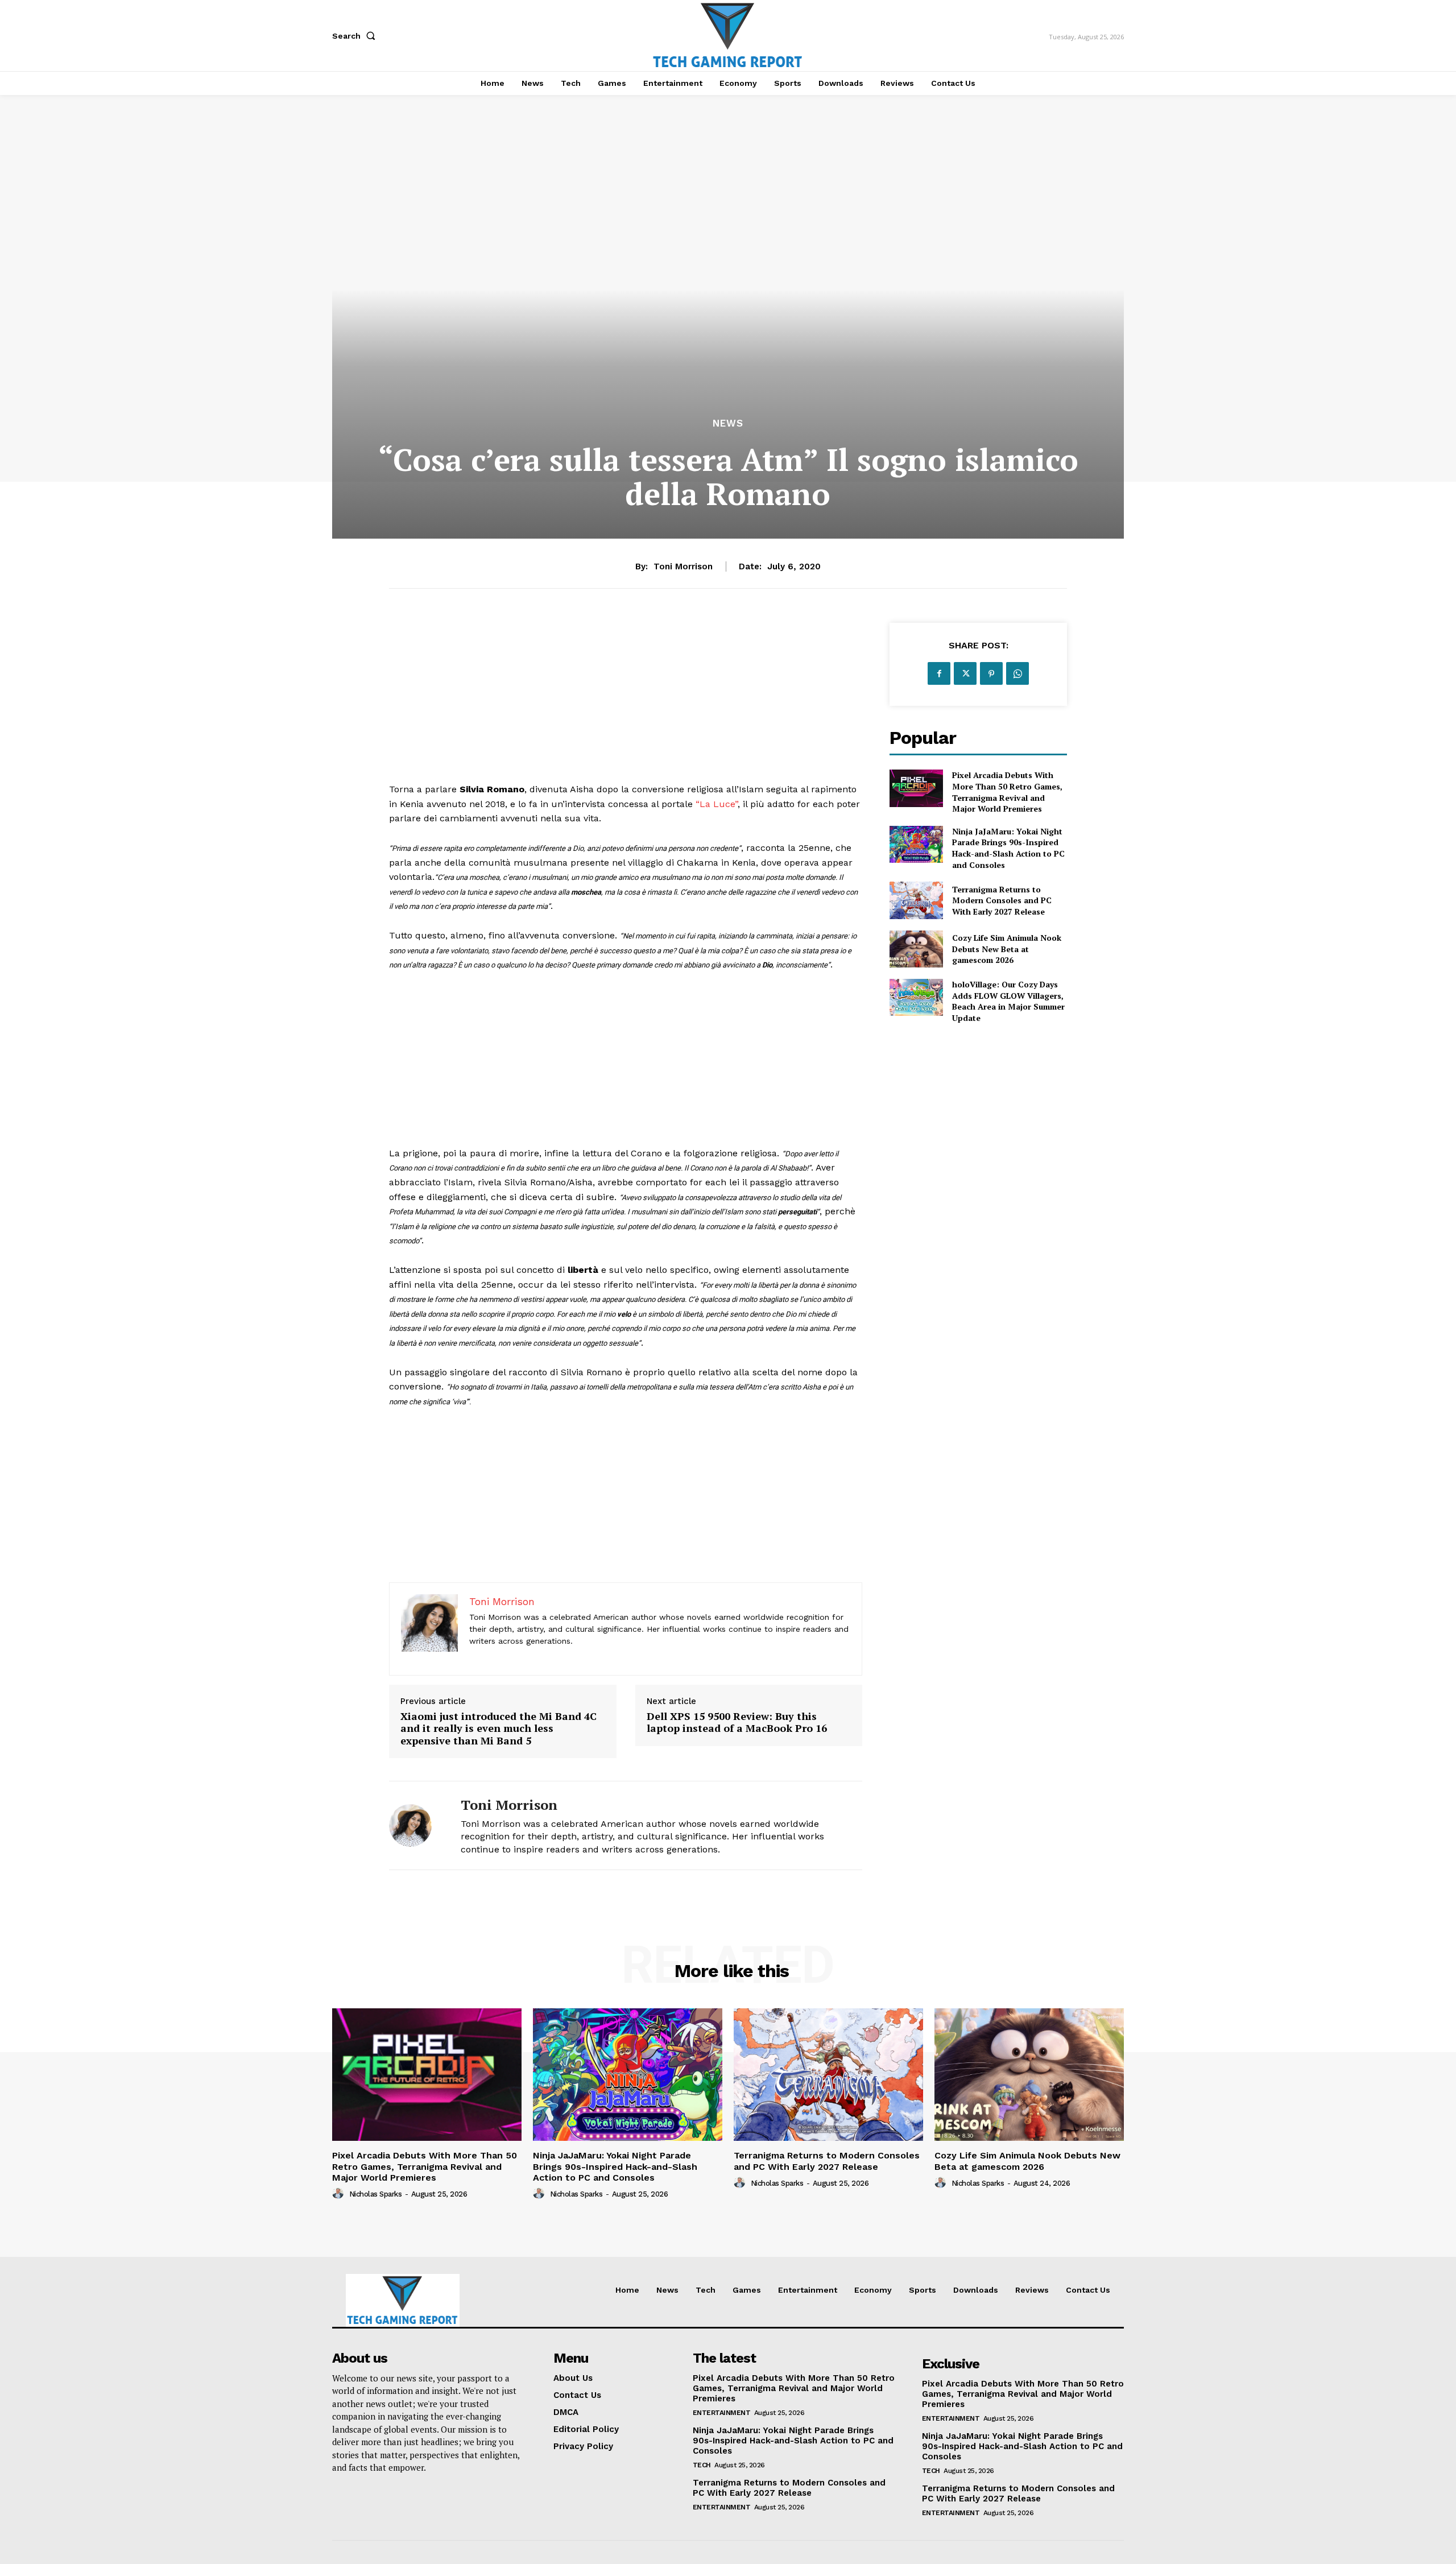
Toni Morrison (683, 566)
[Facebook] (939, 673)
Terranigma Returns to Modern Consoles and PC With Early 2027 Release (1002, 900)
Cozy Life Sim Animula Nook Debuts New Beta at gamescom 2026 (1007, 949)
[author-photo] (340, 2194)
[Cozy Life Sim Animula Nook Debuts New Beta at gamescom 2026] (916, 949)
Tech (702, 2465)
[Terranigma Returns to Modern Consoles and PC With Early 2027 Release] (916, 900)
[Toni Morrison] (416, 1825)
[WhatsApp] (1017, 673)
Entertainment (722, 2413)
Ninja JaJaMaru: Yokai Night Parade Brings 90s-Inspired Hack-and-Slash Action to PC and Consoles (1008, 848)
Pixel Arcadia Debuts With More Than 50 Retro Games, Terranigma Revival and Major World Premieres (1007, 792)
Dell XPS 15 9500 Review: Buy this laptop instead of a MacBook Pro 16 (737, 1723)
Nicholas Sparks (376, 2194)
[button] (356, 36)
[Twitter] (965, 673)
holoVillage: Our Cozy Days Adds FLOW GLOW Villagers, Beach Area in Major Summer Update (1008, 1001)
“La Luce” (715, 804)
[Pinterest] (991, 673)
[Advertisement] (626, 702)
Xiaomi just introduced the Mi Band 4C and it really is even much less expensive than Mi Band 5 (499, 1729)
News (728, 423)
